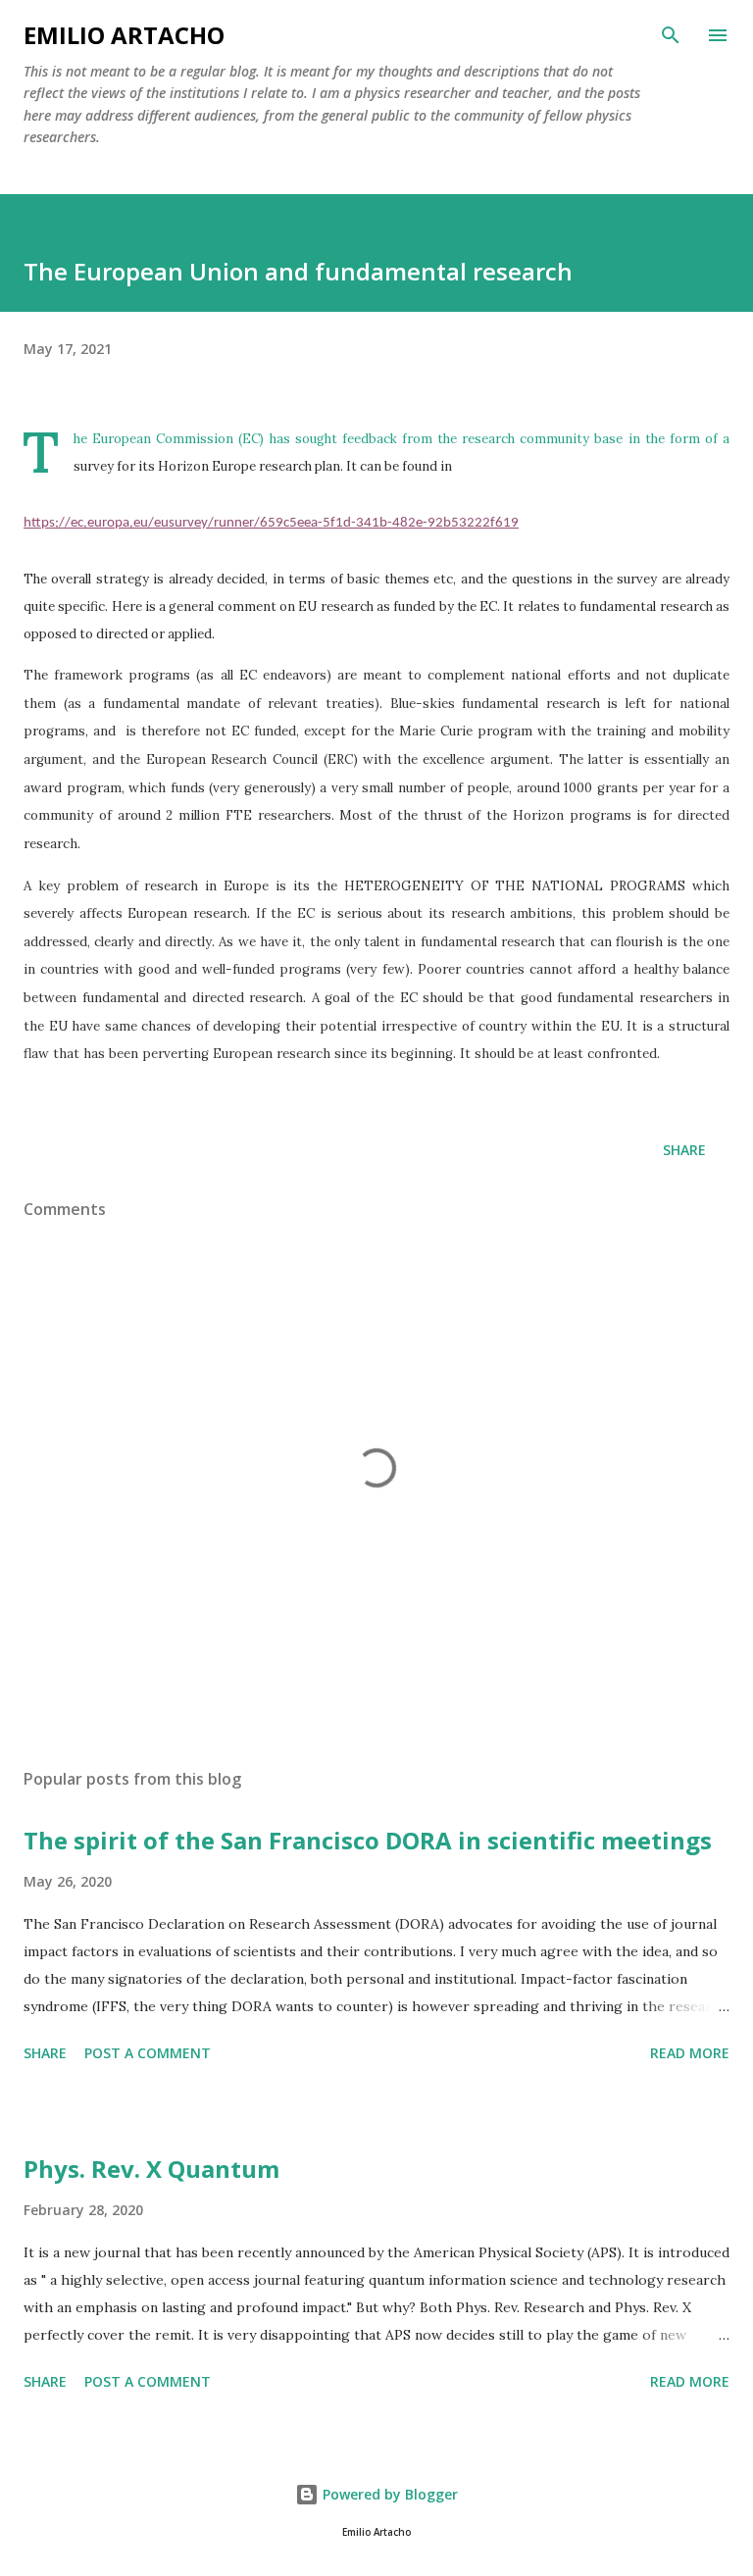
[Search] (671, 35)
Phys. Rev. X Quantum (151, 2169)
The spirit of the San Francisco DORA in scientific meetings (368, 1840)
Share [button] (684, 1150)
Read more (690, 2053)
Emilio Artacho (124, 35)
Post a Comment (148, 2053)
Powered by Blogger (388, 2494)
